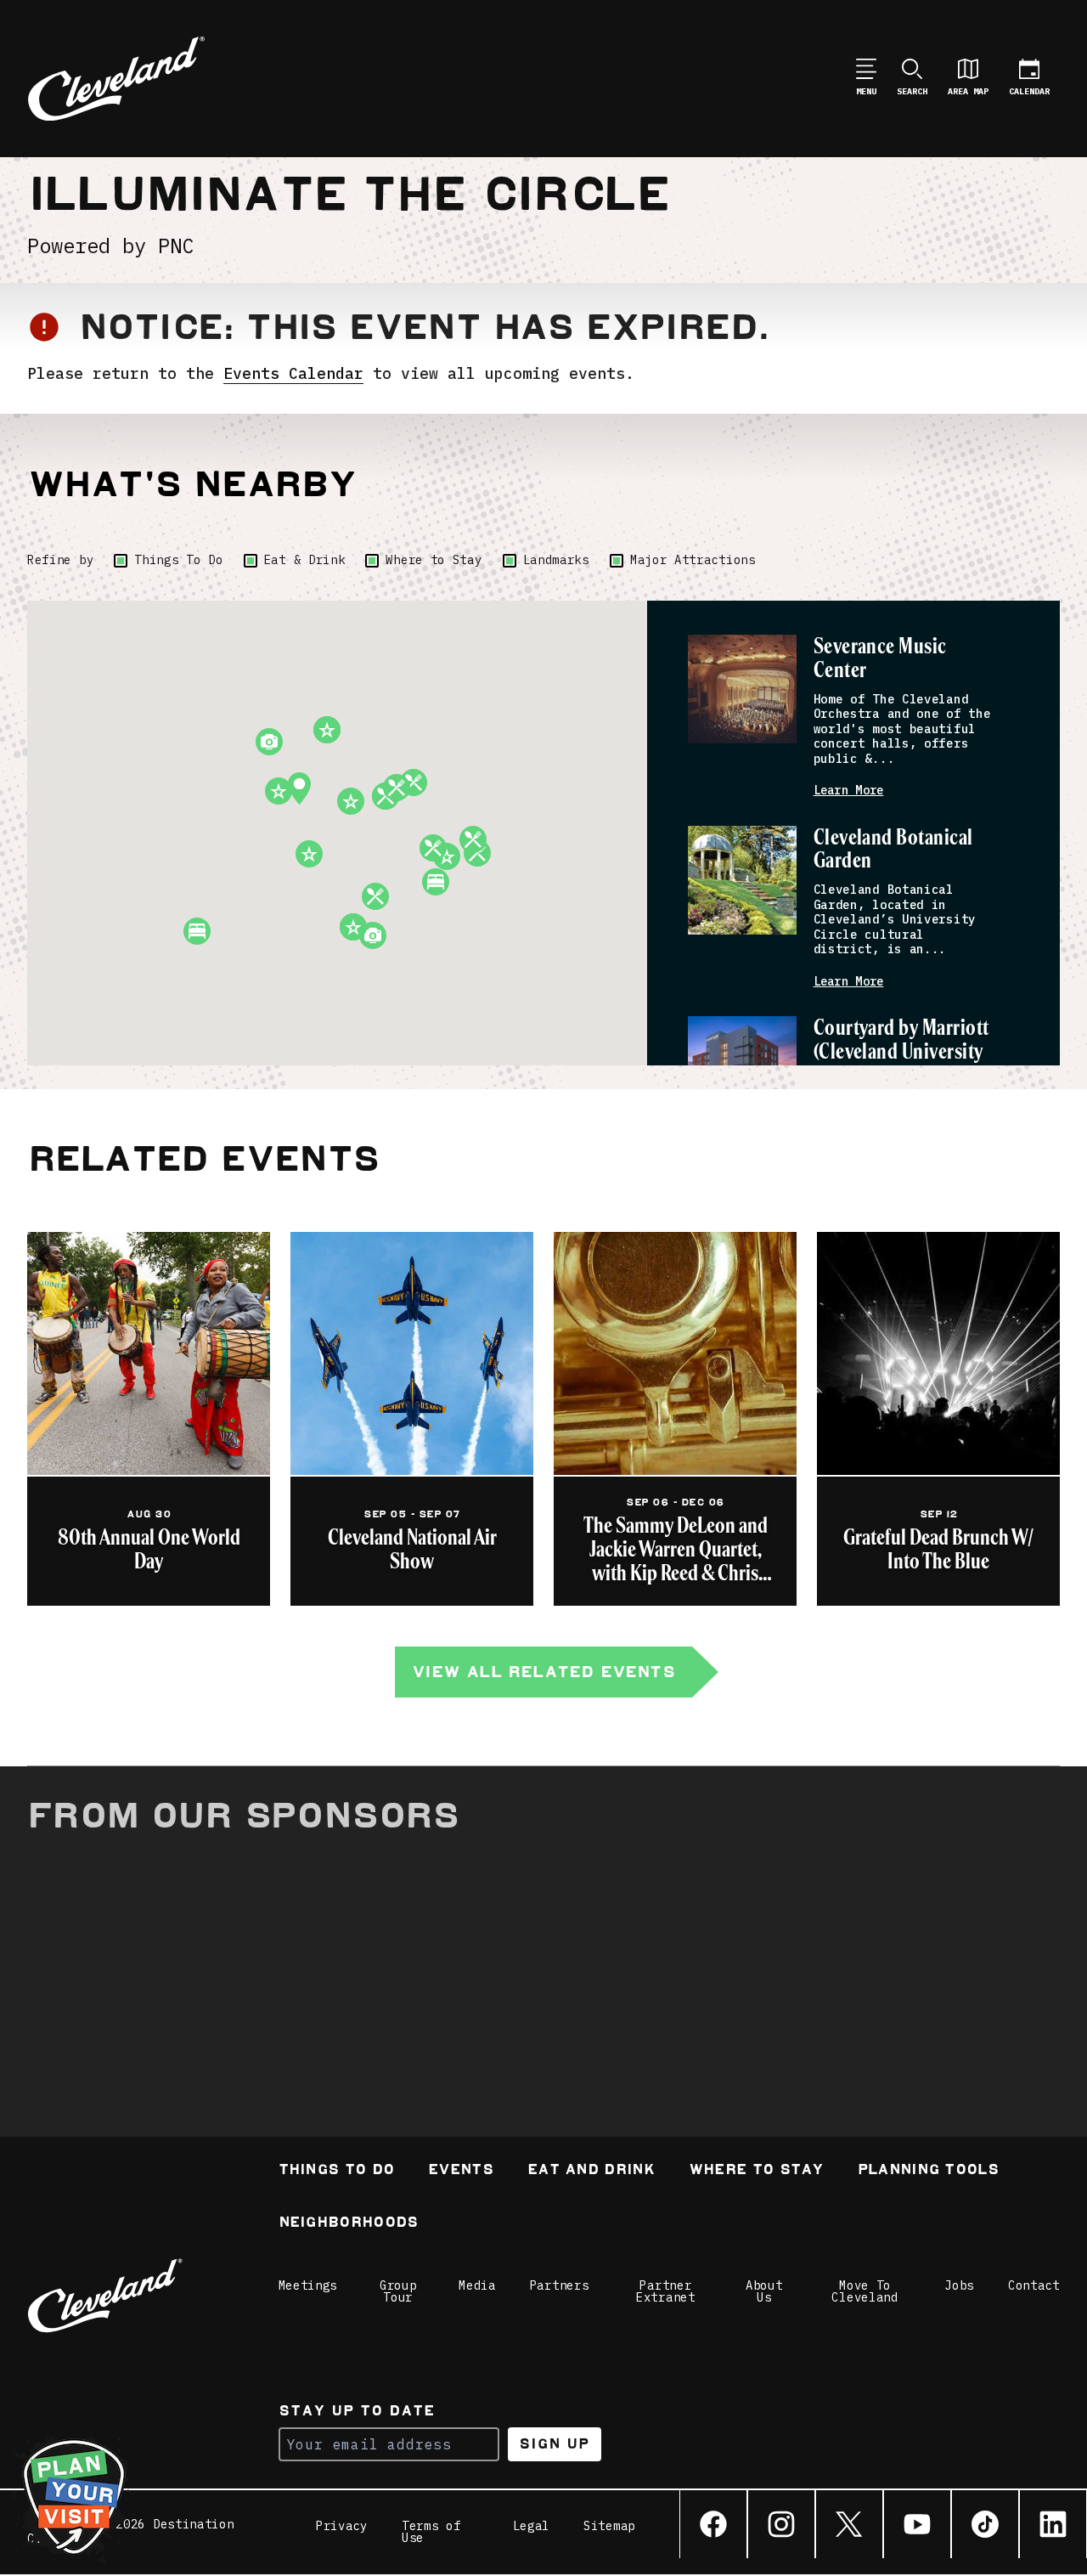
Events (461, 2171)
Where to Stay (434, 560)
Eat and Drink (591, 2171)
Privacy (342, 2527)
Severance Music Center (880, 659)
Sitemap (609, 2527)
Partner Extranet (666, 2291)
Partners (560, 2285)
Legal (532, 2527)
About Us (764, 2291)
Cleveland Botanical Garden (893, 850)
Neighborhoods (349, 2224)
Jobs (959, 2285)
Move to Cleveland (865, 2291)
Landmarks (556, 560)
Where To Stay (756, 2171)
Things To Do (178, 560)
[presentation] (742, 689)
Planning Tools (928, 2171)
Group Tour (398, 2291)
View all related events (543, 1672)
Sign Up (554, 2444)
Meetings (308, 2285)
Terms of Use (431, 2532)
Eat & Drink (305, 560)
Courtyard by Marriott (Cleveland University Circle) (901, 1052)
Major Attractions (693, 560)
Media (477, 2285)
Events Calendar (293, 373)
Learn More (849, 791)
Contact (1034, 2285)
